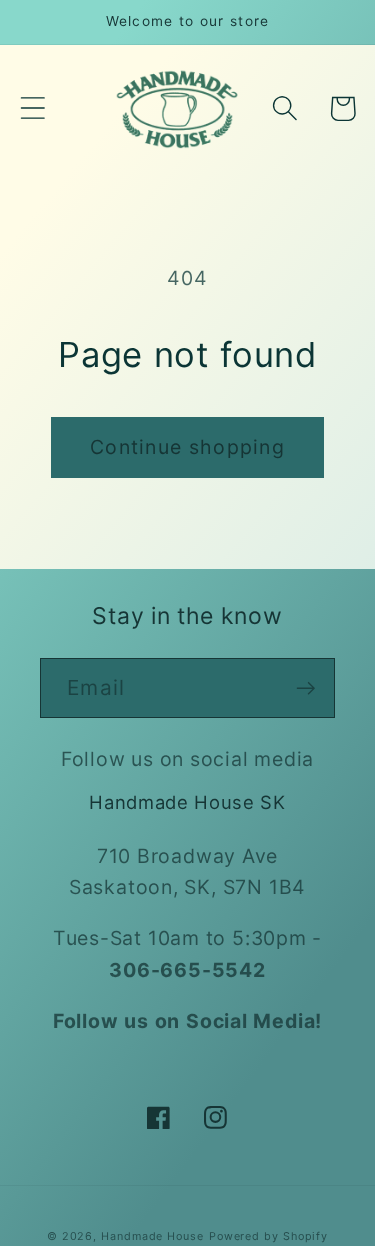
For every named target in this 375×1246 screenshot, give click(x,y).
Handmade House (152, 1236)
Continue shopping (187, 447)
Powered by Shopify (268, 1236)
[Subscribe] (305, 688)
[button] (32, 108)
